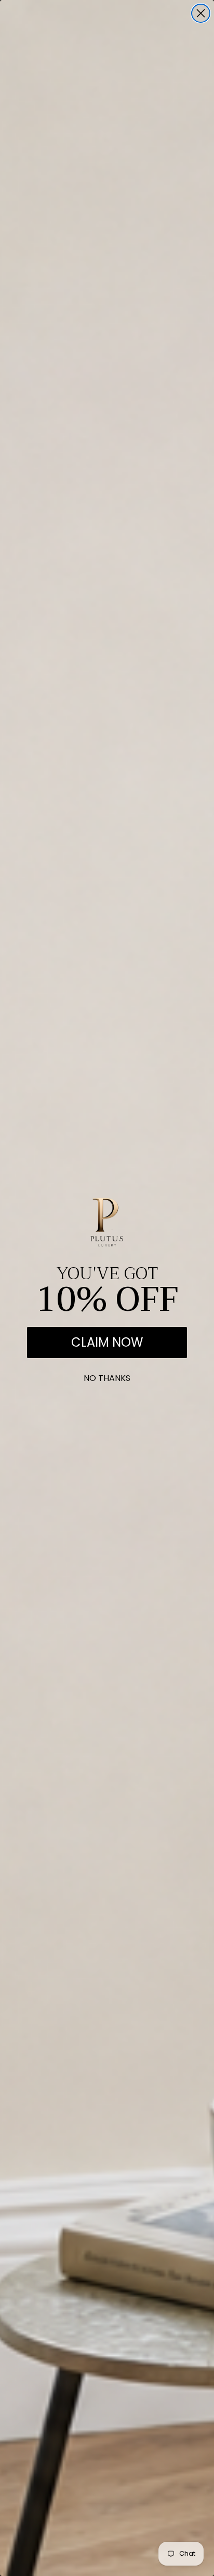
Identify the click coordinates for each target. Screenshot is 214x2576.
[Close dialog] (201, 13)
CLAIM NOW (107, 1342)
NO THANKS (107, 1376)
